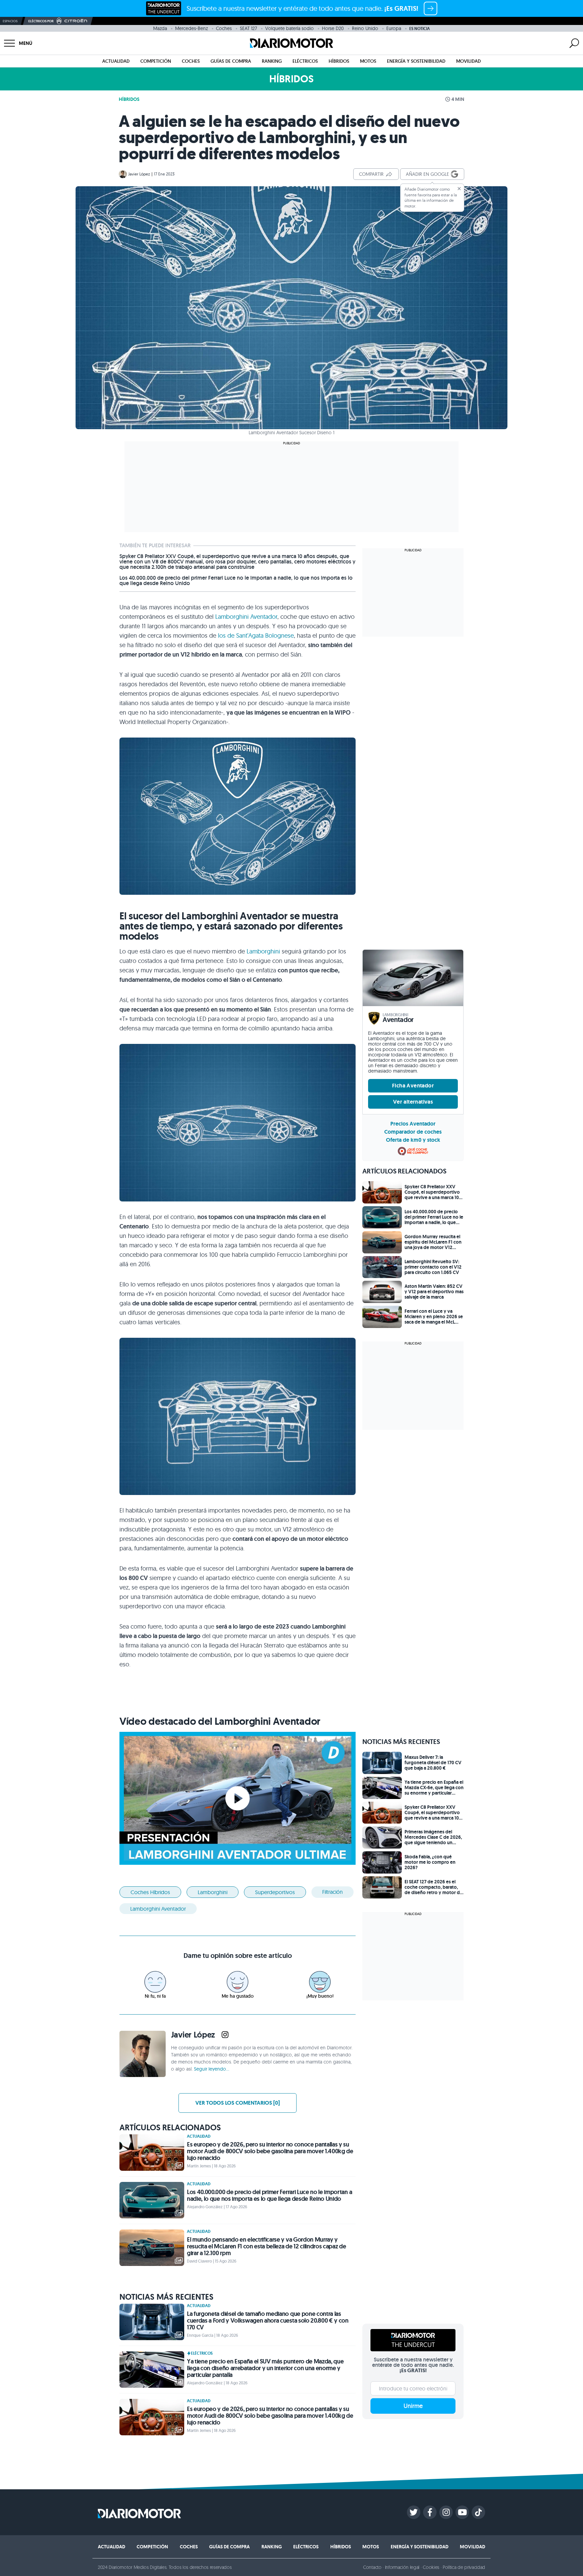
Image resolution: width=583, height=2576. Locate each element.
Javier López (139, 174)
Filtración (332, 1892)
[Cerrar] (459, 189)
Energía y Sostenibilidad (416, 61)
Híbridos (339, 61)
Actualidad (116, 61)
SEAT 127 (248, 28)
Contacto (372, 2567)
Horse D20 (333, 28)
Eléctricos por (41, 21)
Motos (368, 61)
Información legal (402, 2567)
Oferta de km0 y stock (413, 1140)
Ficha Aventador (413, 1086)
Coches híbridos (150, 1892)
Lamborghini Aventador (246, 617)
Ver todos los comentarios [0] (238, 2103)
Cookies (431, 2567)
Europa (394, 28)
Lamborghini (263, 951)
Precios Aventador (413, 1124)
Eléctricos (305, 61)
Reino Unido (365, 28)
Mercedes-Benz (191, 28)
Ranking (272, 61)
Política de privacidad (464, 2567)
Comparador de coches (413, 1132)
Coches (224, 28)
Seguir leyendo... (212, 2069)
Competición (156, 61)
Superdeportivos (275, 1892)
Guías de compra (231, 61)
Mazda (160, 28)
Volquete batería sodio (289, 28)
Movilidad (468, 61)
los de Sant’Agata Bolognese (256, 635)
